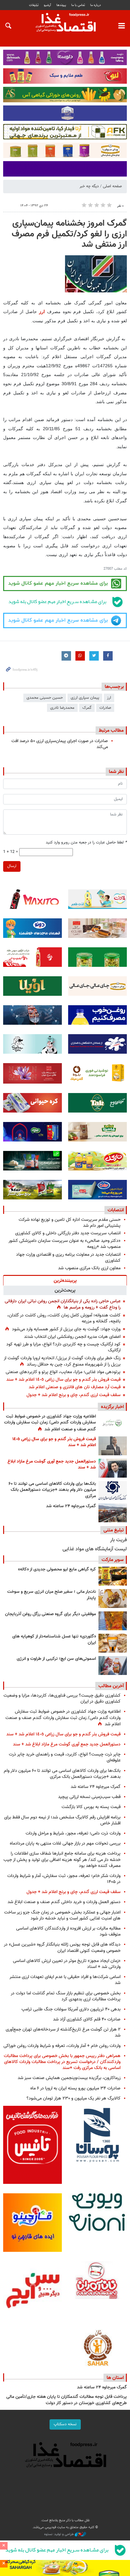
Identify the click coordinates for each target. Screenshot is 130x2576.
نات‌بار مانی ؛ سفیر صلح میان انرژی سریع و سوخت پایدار (52, 1595)
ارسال (12, 866)
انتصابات (116, 1210)
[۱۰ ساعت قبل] (113, 1423)
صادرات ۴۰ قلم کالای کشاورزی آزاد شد (87, 2019)
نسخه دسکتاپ (65, 2424)
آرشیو (47, 5)
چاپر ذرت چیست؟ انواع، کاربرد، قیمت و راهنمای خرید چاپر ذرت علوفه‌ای (65, 1757)
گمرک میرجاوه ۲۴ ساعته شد (71, 1506)
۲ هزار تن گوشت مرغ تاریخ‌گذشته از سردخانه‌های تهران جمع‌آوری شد (63, 2032)
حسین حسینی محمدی (45, 698)
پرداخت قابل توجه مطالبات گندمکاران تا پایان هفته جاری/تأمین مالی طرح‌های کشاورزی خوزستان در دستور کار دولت (67, 2400)
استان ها (115, 2378)
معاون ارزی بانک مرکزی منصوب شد (89, 1268)
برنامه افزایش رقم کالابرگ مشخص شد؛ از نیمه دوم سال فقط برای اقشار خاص (62, 1820)
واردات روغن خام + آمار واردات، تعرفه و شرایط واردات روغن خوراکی (62, 2046)
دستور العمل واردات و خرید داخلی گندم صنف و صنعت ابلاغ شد (64, 1902)
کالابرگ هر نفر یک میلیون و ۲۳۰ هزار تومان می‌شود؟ (74, 2098)
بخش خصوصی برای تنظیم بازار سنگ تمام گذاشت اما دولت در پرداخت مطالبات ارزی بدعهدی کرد (66, 1996)
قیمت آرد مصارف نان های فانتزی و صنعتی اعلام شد (75, 1387)
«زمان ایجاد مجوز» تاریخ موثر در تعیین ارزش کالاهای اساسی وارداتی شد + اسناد (67, 1964)
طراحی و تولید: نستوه (59, 2534)
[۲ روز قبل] (113, 1491)
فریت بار (118, 1540)
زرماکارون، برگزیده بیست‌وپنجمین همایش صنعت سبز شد (69, 2078)
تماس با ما (78, 5)
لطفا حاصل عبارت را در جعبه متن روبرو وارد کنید (86, 843)
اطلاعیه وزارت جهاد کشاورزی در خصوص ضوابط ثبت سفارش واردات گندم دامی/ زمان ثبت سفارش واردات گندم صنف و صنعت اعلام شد (50, 1423)
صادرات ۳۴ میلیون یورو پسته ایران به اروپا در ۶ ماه (75, 2088)
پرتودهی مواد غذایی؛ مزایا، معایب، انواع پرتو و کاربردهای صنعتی (63, 1372)
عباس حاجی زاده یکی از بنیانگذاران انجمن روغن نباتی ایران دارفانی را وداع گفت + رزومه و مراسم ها (63, 1304)
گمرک (87, 708)
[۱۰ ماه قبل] (113, 1621)
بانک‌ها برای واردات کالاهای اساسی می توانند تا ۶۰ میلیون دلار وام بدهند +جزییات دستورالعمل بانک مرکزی (52, 1490)
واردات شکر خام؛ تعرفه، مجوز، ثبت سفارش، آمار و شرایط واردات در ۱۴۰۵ (64, 1879)
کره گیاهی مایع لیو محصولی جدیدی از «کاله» (57, 1570)
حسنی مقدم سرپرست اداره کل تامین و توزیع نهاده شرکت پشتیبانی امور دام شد (70, 1223)
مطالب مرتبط (111, 730)
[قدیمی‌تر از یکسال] (113, 1643)
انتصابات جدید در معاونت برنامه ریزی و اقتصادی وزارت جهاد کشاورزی (68, 1258)
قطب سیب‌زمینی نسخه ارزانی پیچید (89, 1797)
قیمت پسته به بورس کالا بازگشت (91, 1807)
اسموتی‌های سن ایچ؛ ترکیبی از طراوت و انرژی (56, 1659)
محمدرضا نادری (62, 708)
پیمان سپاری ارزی (85, 698)
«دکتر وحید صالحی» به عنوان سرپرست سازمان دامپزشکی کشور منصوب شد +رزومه (65, 1244)
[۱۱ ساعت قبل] (113, 1468)
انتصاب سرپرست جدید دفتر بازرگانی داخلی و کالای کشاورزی (68, 1233)
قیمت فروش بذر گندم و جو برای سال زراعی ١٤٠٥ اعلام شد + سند (63, 1380)
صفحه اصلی (112, 186)
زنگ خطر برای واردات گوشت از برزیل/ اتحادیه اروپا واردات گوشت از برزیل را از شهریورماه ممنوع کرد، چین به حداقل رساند (62, 1361)
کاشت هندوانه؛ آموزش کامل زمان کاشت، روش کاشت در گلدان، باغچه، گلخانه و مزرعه (64, 1318)
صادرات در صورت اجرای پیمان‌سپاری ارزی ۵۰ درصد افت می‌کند (60, 744)
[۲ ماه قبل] (113, 1576)
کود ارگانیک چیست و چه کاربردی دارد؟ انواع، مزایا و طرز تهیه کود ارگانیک (63, 1347)
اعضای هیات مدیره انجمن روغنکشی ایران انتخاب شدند (72, 1337)
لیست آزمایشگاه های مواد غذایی (95, 1549)
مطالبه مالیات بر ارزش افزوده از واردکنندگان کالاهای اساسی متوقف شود (68, 1931)
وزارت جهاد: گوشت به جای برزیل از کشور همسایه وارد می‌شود (66, 1329)
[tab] (65, 1280)
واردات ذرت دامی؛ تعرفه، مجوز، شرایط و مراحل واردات (73, 1833)
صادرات (105, 708)
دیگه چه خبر (89, 186)
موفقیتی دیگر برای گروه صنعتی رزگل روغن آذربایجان (50, 1614)
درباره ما (96, 5)
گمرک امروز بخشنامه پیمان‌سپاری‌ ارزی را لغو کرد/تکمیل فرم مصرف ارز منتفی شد (69, 234)
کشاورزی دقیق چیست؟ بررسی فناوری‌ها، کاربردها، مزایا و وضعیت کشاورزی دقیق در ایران (62, 1699)
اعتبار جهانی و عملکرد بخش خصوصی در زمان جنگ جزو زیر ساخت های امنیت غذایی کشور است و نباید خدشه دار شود (62, 1915)
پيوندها (61, 5)
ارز (43, 312)
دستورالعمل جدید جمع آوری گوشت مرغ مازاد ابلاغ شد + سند (52, 1465)
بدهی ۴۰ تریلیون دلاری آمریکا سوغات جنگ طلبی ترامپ (71, 2009)
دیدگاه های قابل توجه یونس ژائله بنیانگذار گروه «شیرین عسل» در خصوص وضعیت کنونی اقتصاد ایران (62, 1948)
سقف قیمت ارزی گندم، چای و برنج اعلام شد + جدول (74, 1395)
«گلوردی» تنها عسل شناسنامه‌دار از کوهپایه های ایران (54, 1640)
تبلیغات (34, 5)
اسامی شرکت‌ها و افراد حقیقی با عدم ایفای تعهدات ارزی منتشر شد (65, 1980)
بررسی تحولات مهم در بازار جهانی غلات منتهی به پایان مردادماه (65, 1843)
